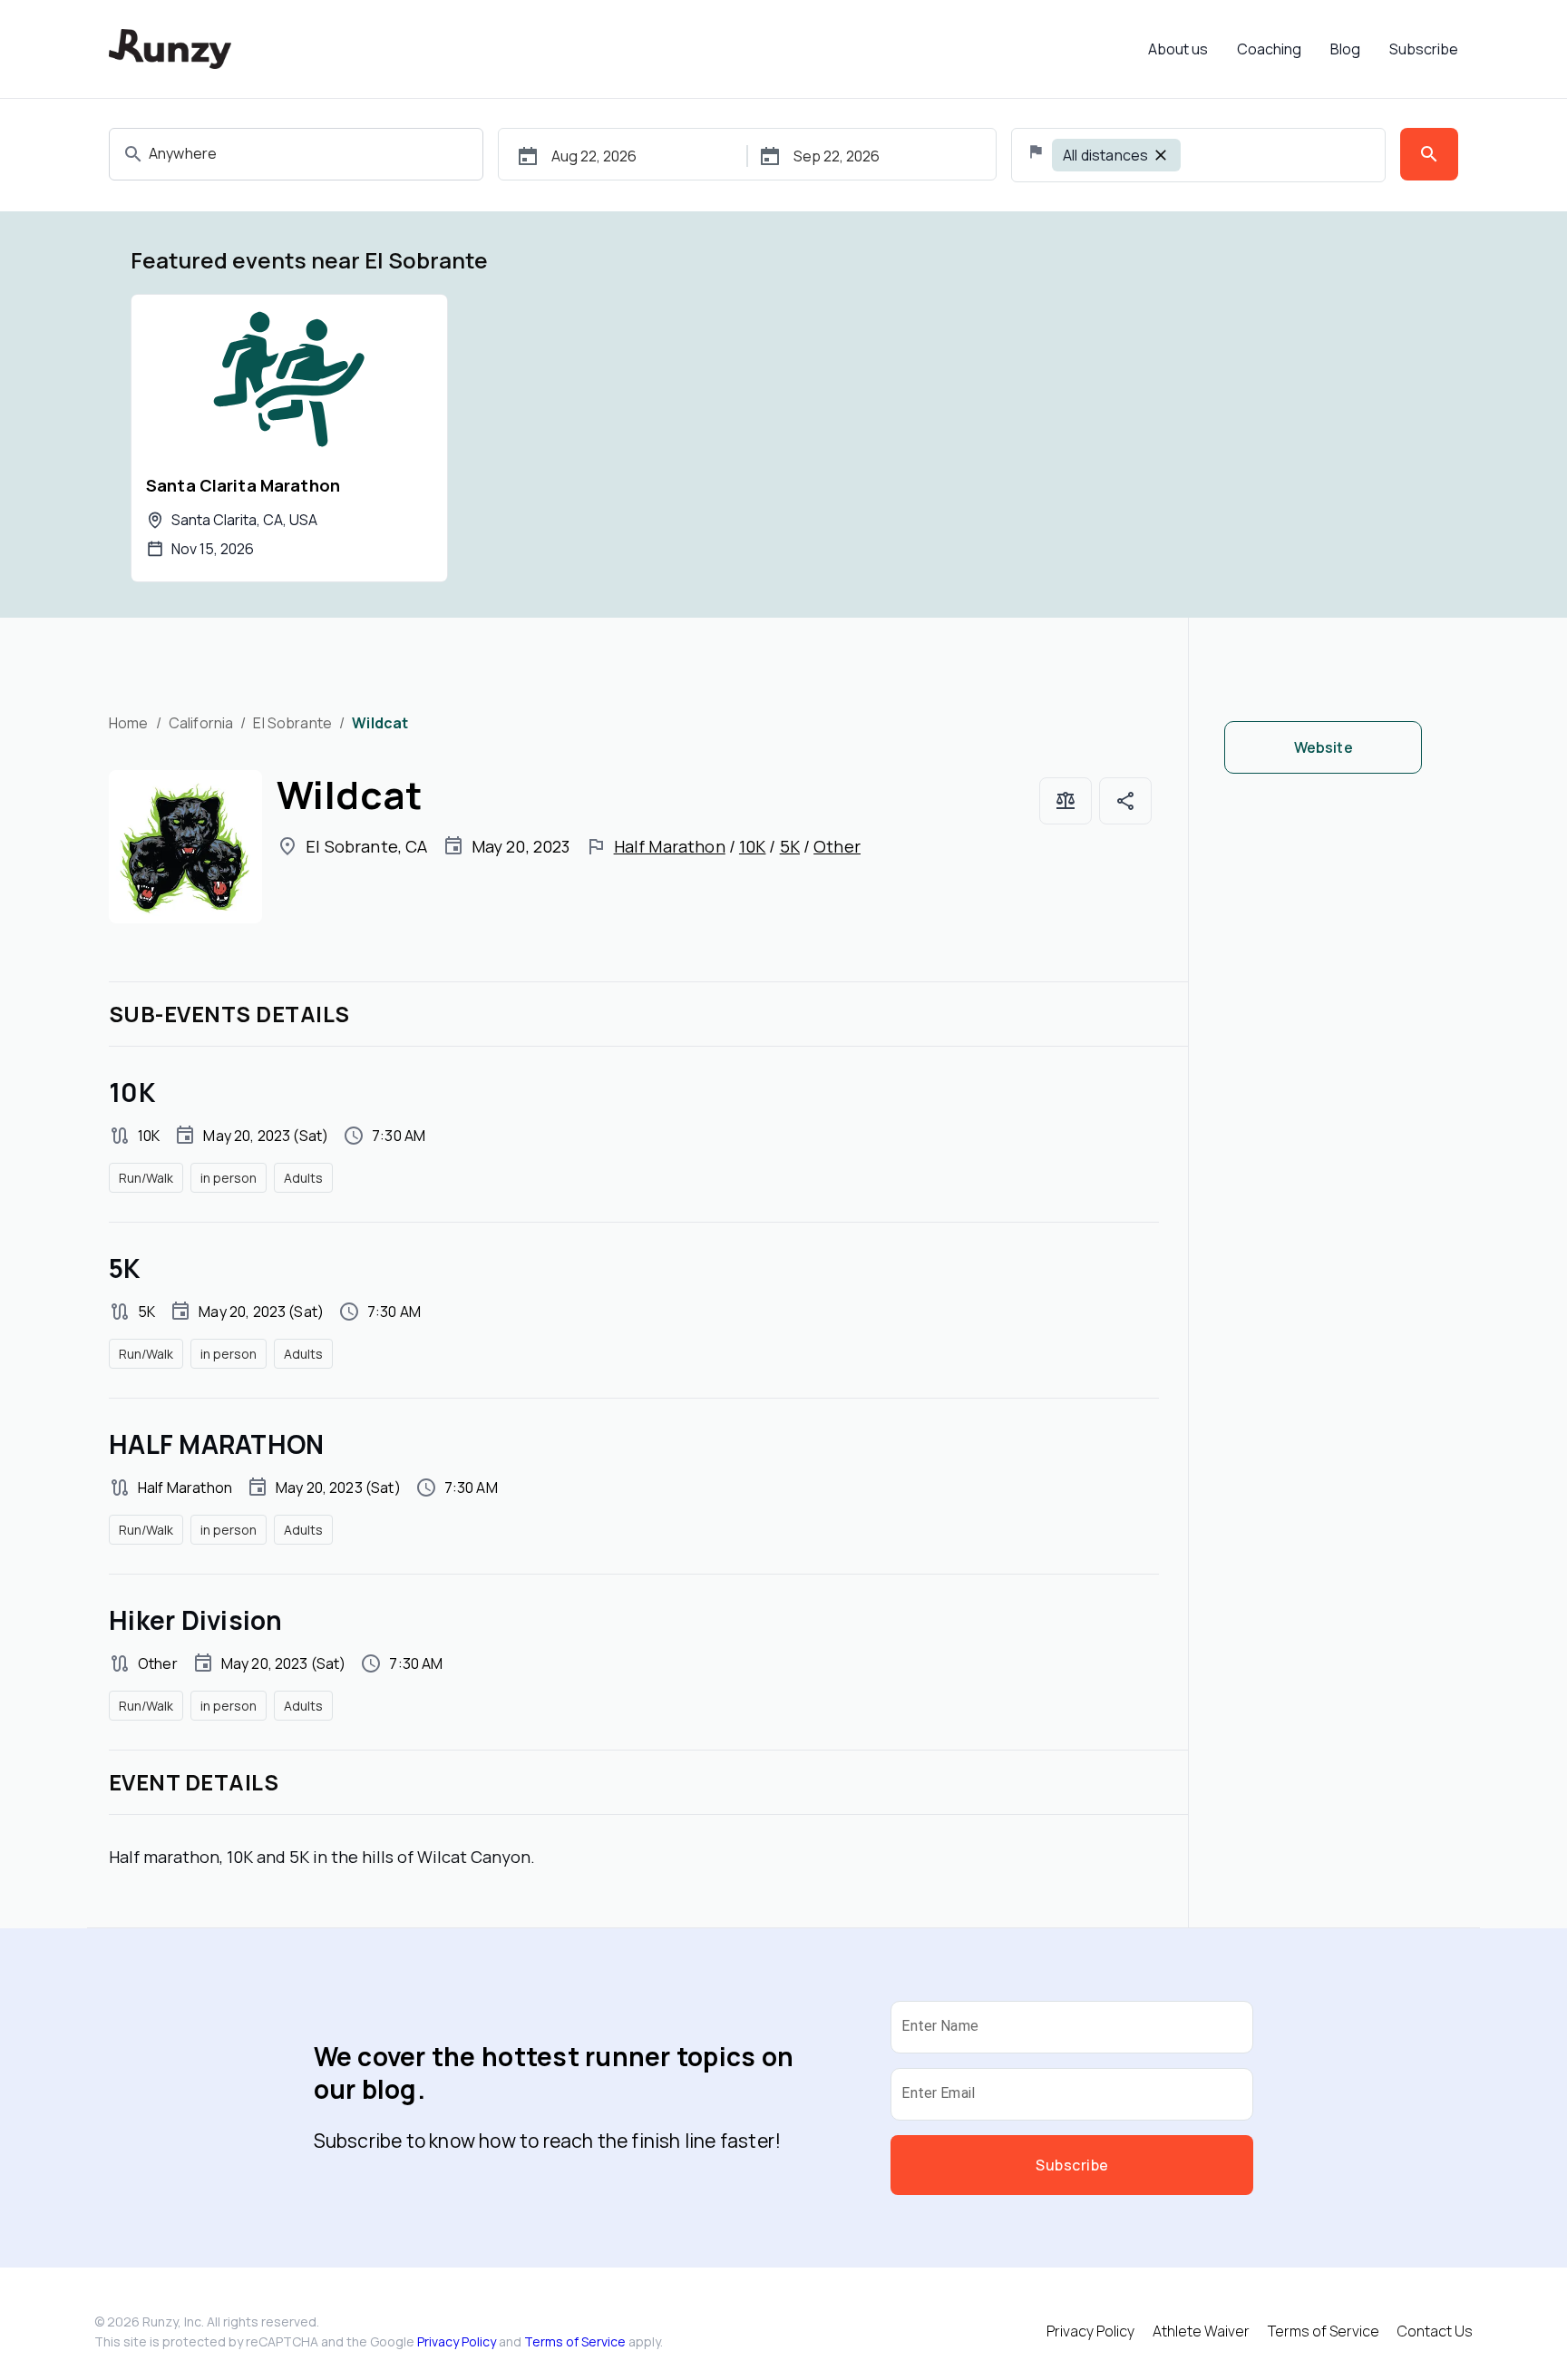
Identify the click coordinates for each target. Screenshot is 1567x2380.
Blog (1345, 49)
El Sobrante (292, 723)
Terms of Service (575, 2341)
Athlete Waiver (1201, 2331)
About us (1178, 49)
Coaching (1269, 49)
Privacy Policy (457, 2341)
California (201, 723)
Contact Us (1435, 2331)
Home (129, 723)
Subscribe (1424, 49)
